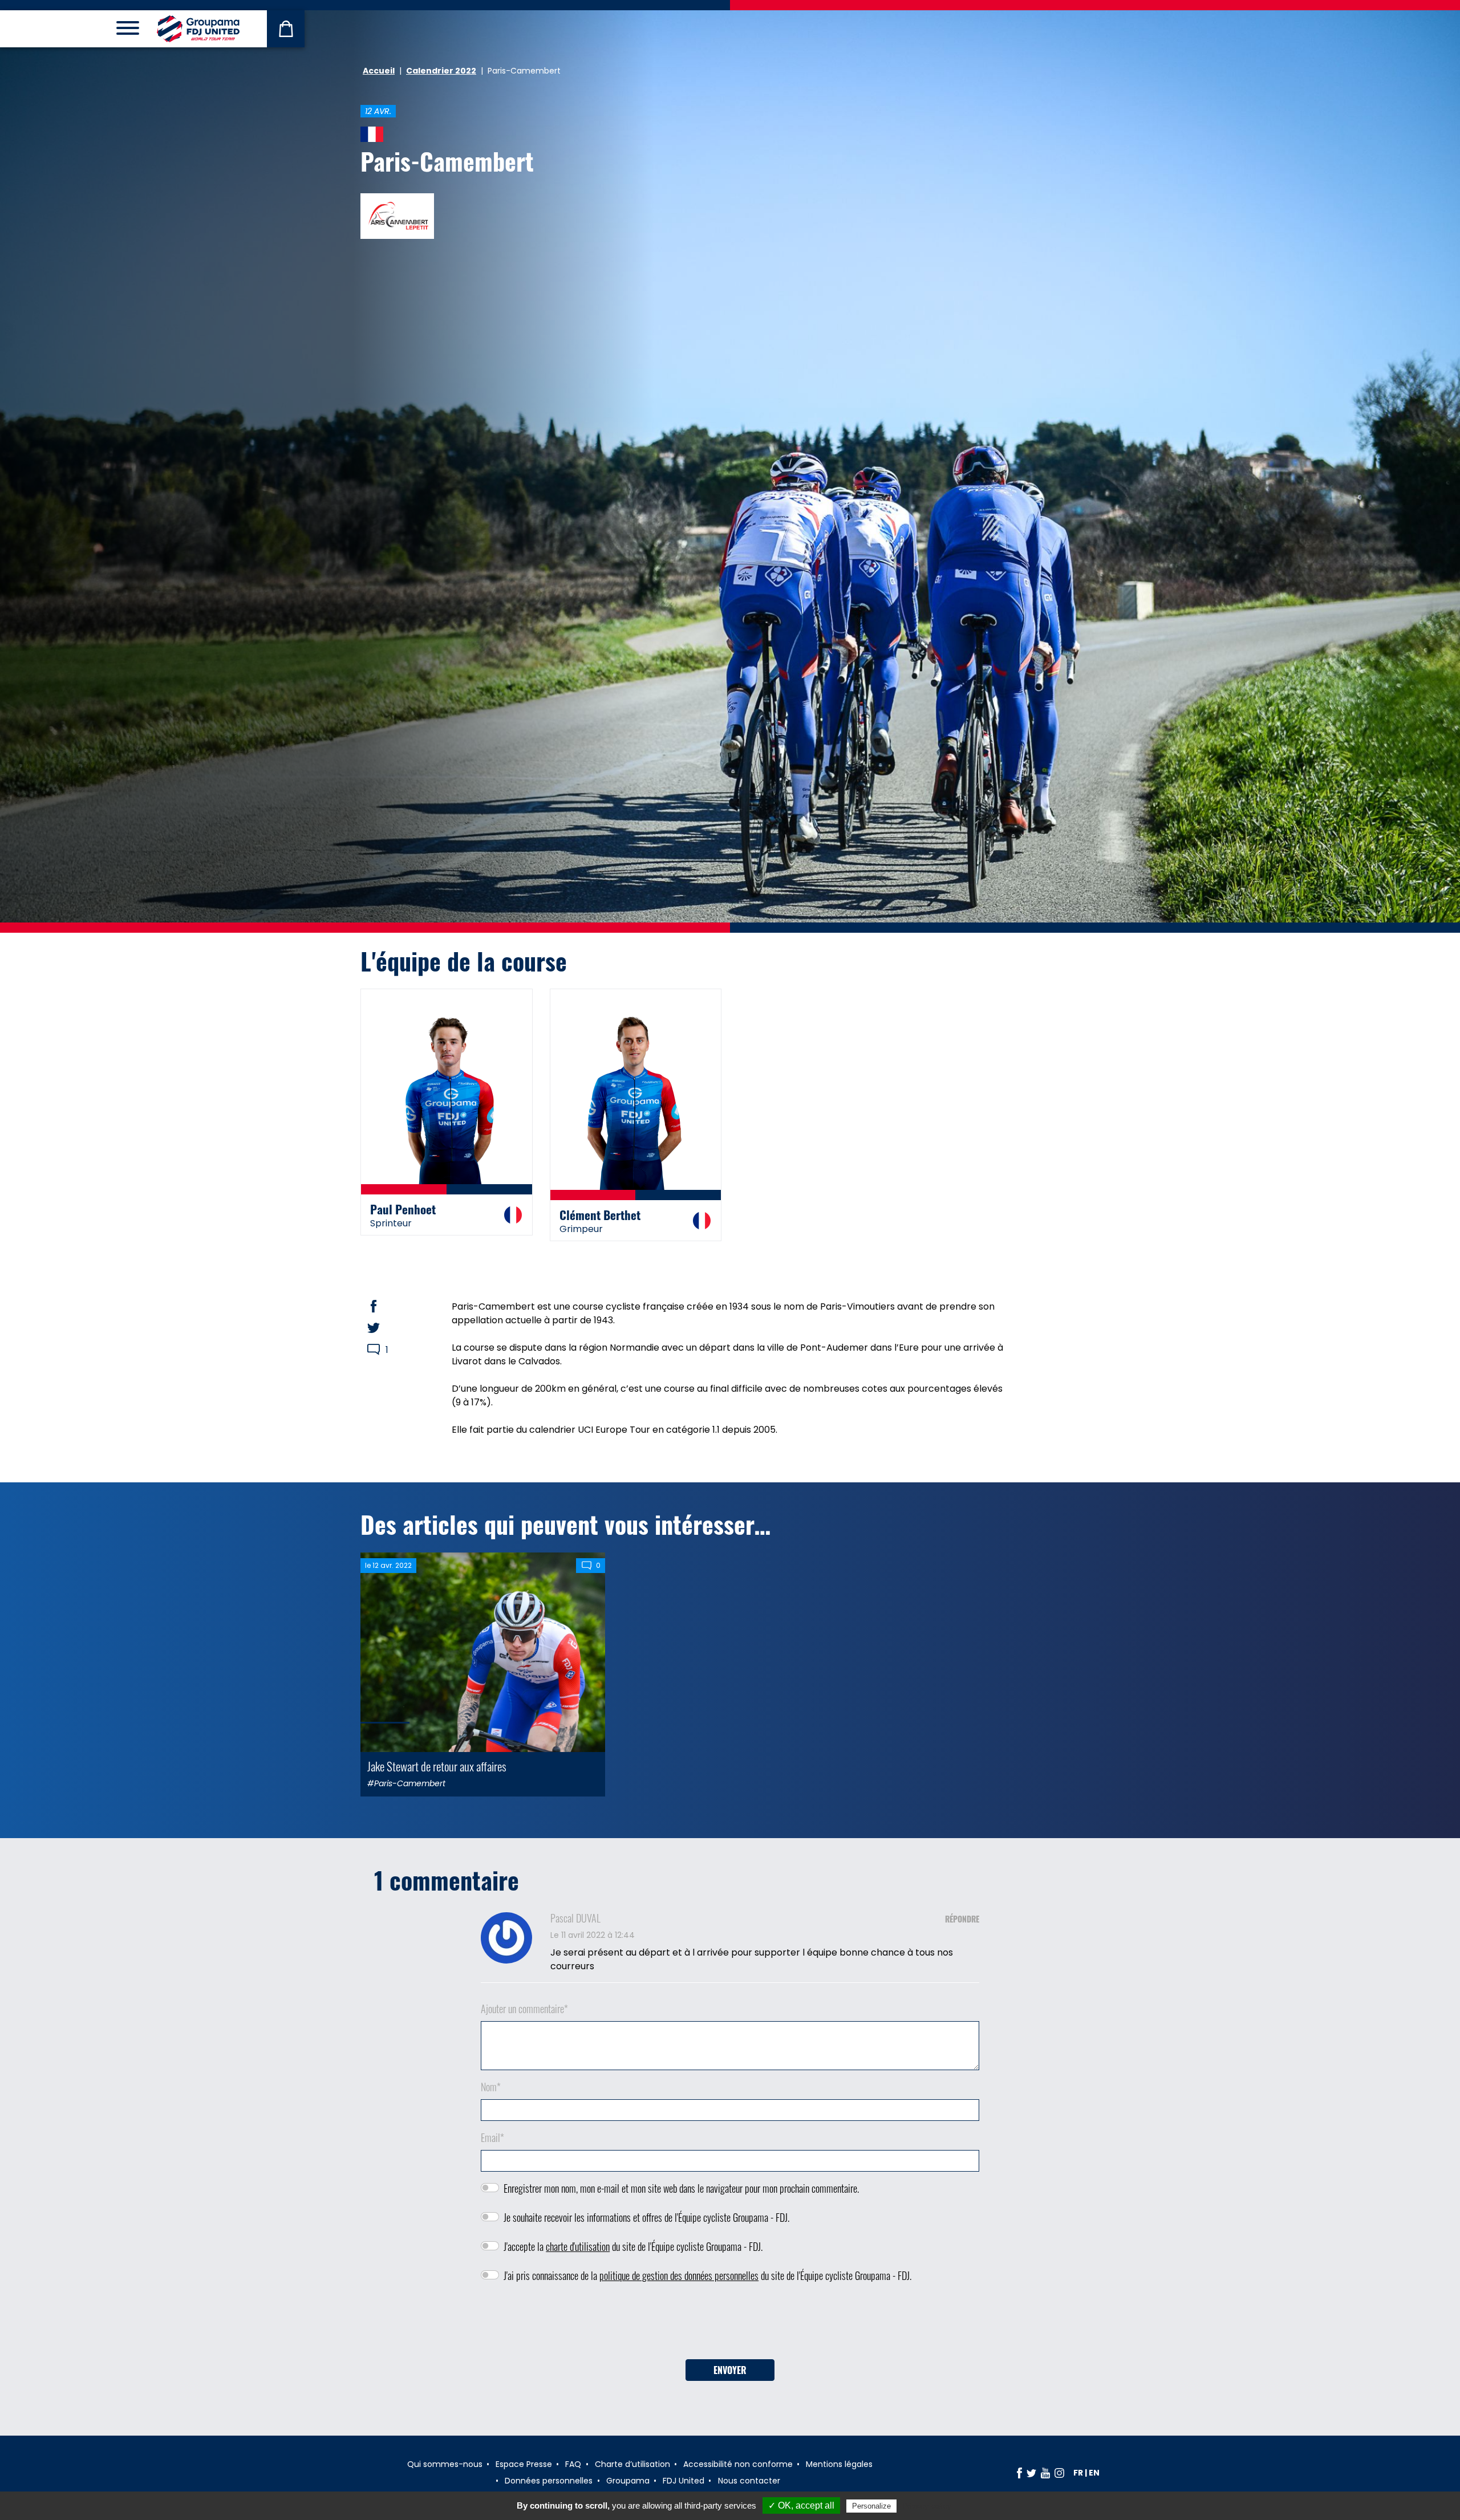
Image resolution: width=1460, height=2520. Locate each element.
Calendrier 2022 (441, 71)
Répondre (962, 1919)
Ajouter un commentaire (524, 2009)
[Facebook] (1019, 2473)
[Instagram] (1059, 2473)
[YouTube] (1045, 2473)
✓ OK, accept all (801, 2505)
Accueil (379, 71)
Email (492, 2137)
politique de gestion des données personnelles (679, 2275)
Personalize (871, 2506)
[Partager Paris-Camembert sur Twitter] (384, 1328)
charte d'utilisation (578, 2246)
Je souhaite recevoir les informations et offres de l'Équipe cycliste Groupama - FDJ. (646, 2217)
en (1094, 2473)
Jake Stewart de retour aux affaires (437, 1766)
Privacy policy (927, 2506)
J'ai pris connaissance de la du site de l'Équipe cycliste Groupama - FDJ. (707, 2275)
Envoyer (730, 2370)
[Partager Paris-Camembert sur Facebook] (384, 1306)
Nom (491, 2087)
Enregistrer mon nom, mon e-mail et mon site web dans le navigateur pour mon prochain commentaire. (681, 2188)
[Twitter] (1031, 2473)
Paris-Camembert (447, 161)
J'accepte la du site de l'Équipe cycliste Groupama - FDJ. (633, 2246)
